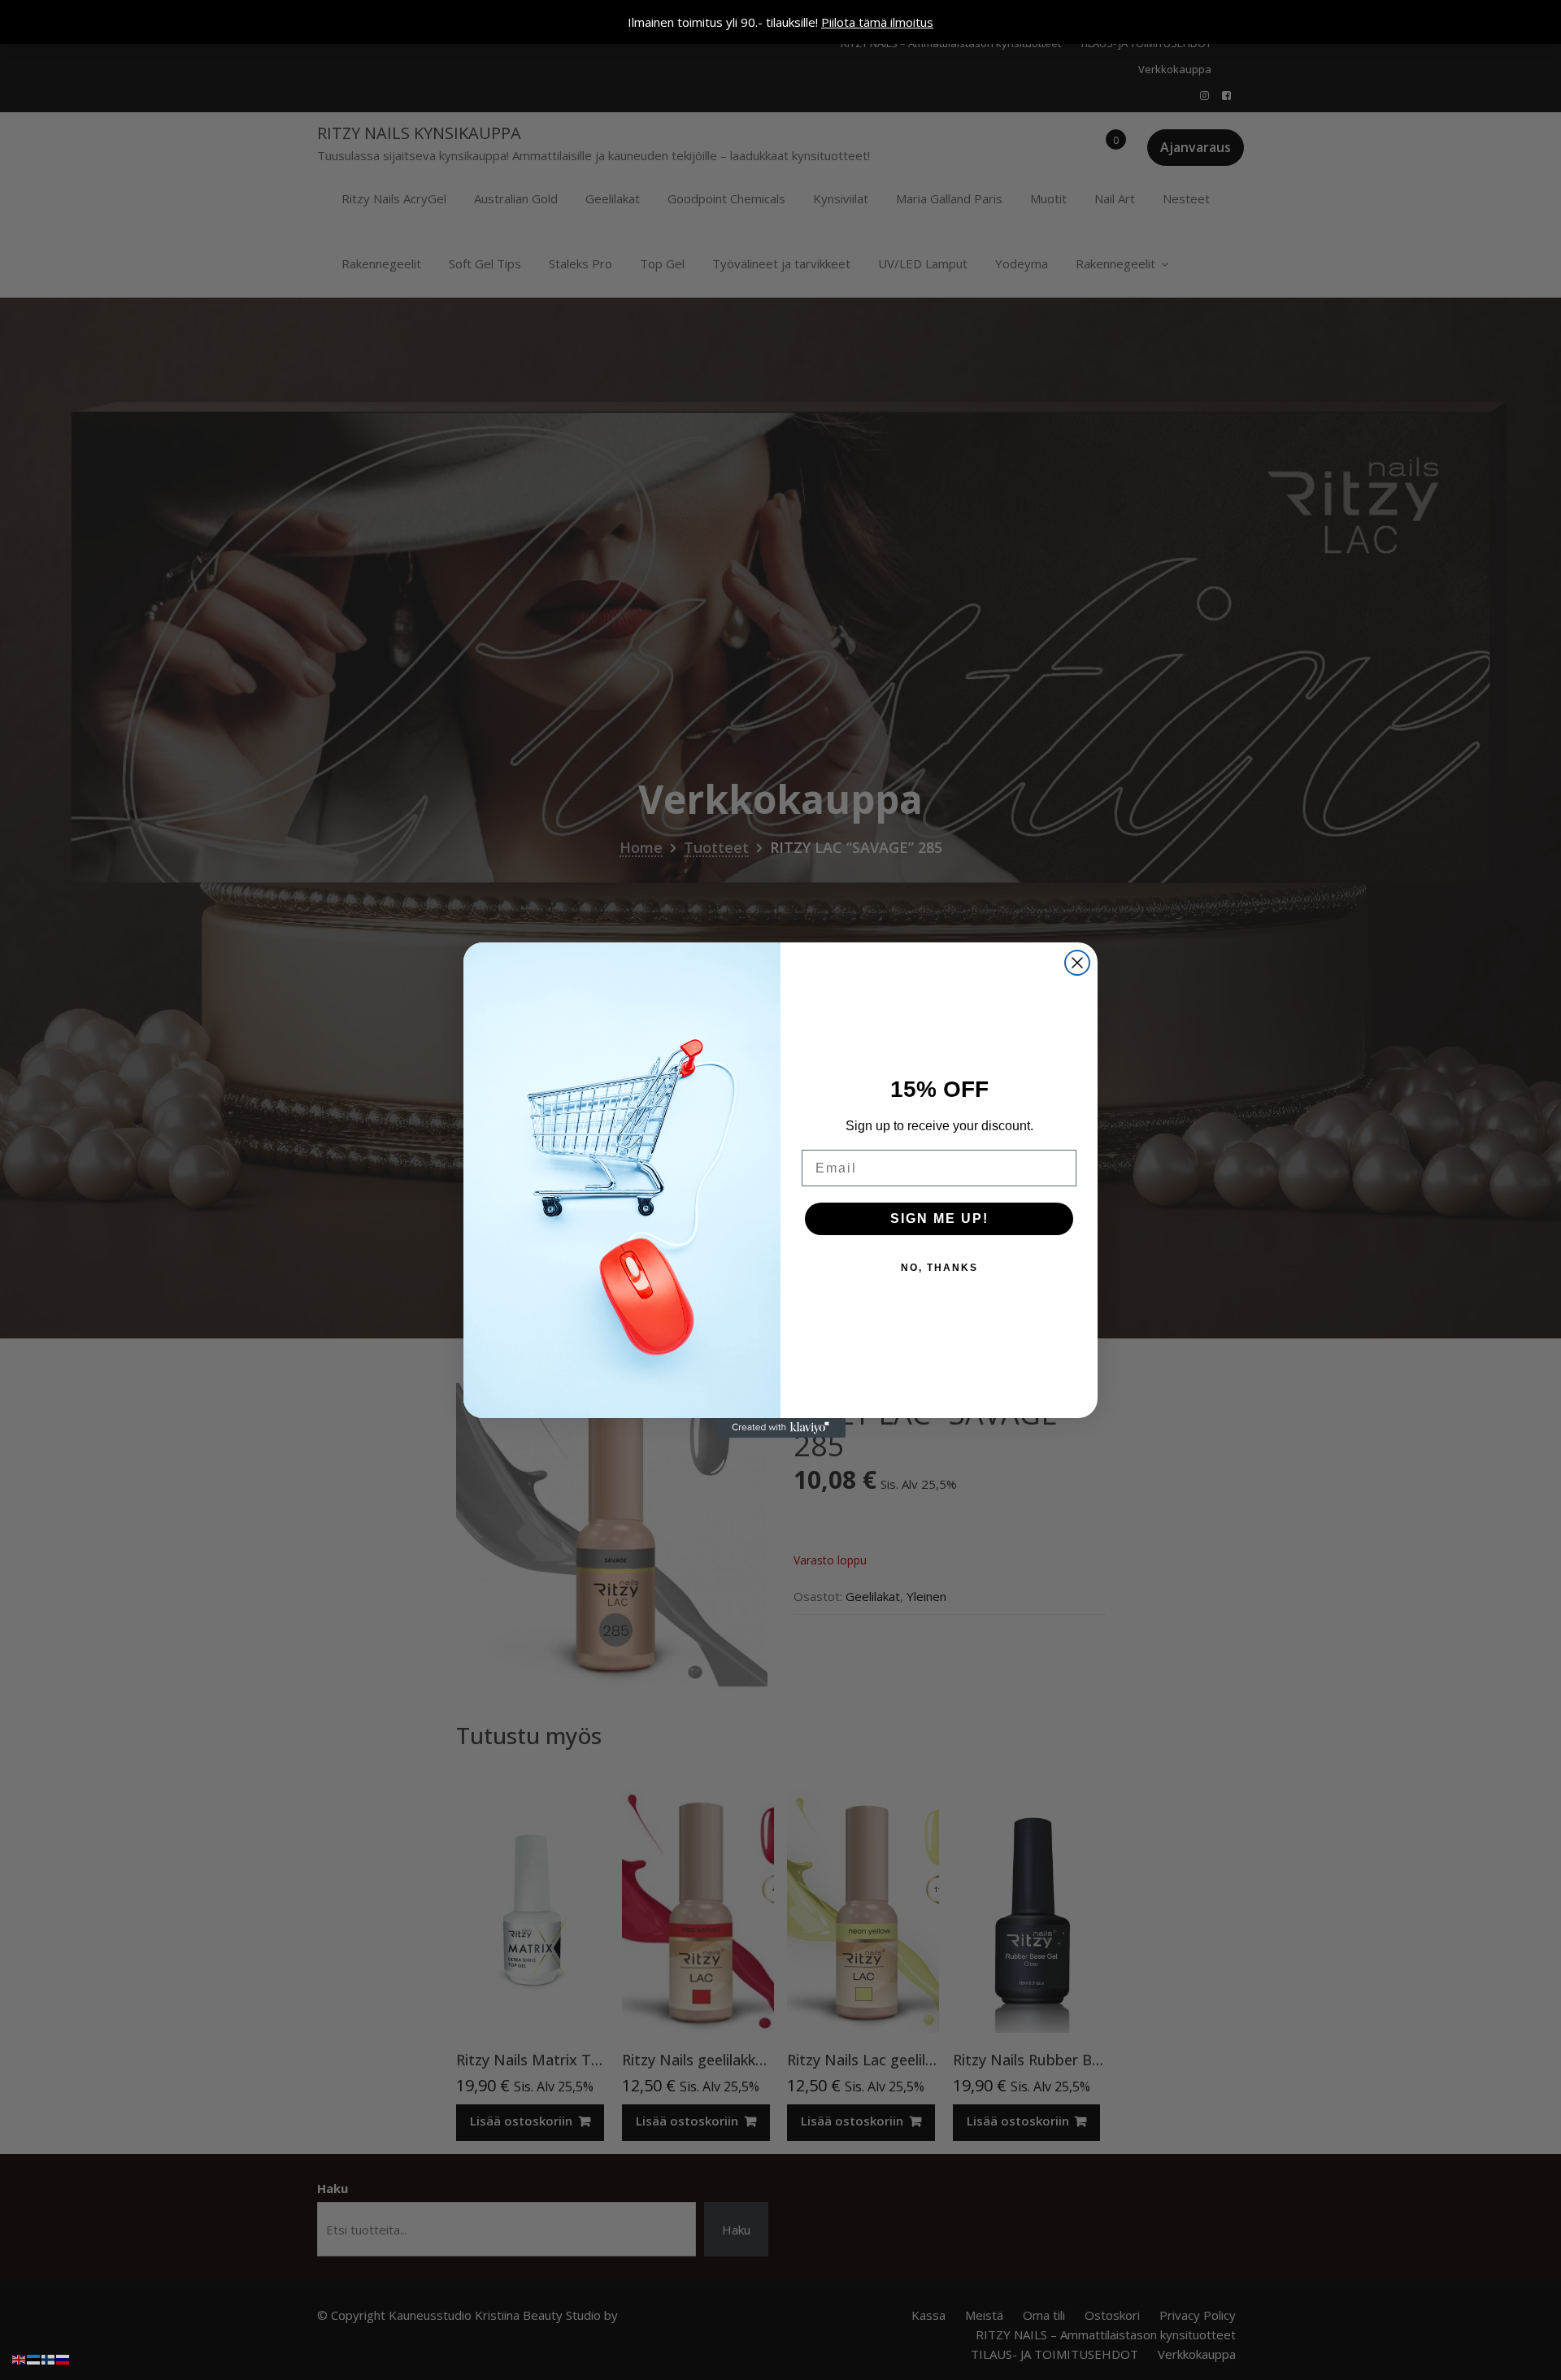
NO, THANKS (939, 1268)
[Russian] (63, 2358)
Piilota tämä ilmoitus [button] (877, 22)
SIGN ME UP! (939, 1218)
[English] (20, 2358)
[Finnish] (49, 2358)
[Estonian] (34, 2358)
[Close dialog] (1077, 963)
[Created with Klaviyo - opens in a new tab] (780, 1428)
